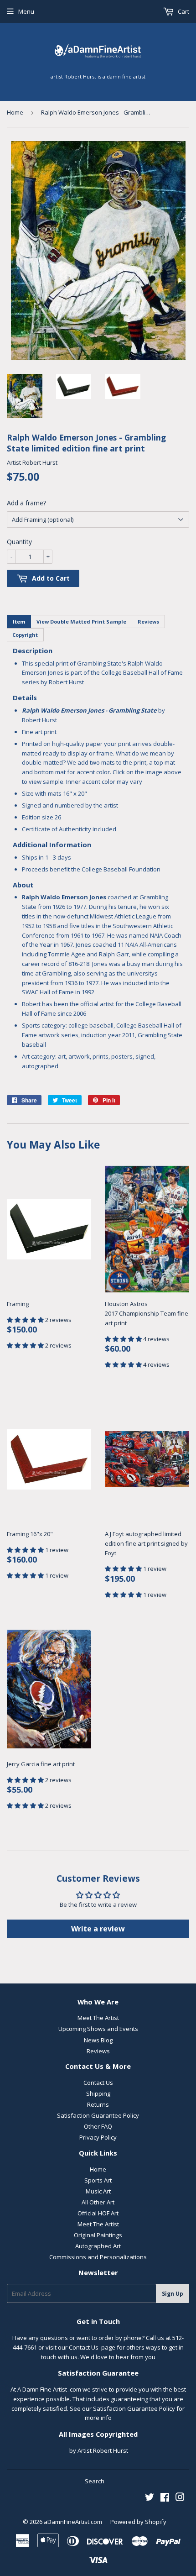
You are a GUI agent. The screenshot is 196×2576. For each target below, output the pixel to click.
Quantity (19, 542)
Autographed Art (98, 2246)
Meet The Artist (98, 2018)
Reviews (98, 2051)
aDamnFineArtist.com (73, 2522)
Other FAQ (98, 2126)
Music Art (98, 2191)
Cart (183, 11)
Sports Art (98, 2180)
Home (15, 112)
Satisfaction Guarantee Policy (98, 2115)
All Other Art (98, 2202)
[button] (26, 1320)
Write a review (98, 1929)
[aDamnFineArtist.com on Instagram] (180, 2498)
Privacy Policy (98, 2137)
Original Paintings (98, 2235)
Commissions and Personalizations (98, 2257)
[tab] (19, 622)
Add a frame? (26, 503)
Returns (98, 2104)
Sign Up (173, 2294)
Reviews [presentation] (148, 622)
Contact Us (98, 2083)
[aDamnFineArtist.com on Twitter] (150, 2498)
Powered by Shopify (138, 2522)
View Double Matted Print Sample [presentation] (81, 622)
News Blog (98, 2040)
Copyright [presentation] (25, 635)
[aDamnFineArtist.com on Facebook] (165, 2498)
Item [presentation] (19, 622)
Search (95, 2481)
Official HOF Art (98, 2213)
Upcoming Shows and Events (98, 2029)
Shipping (98, 2093)
